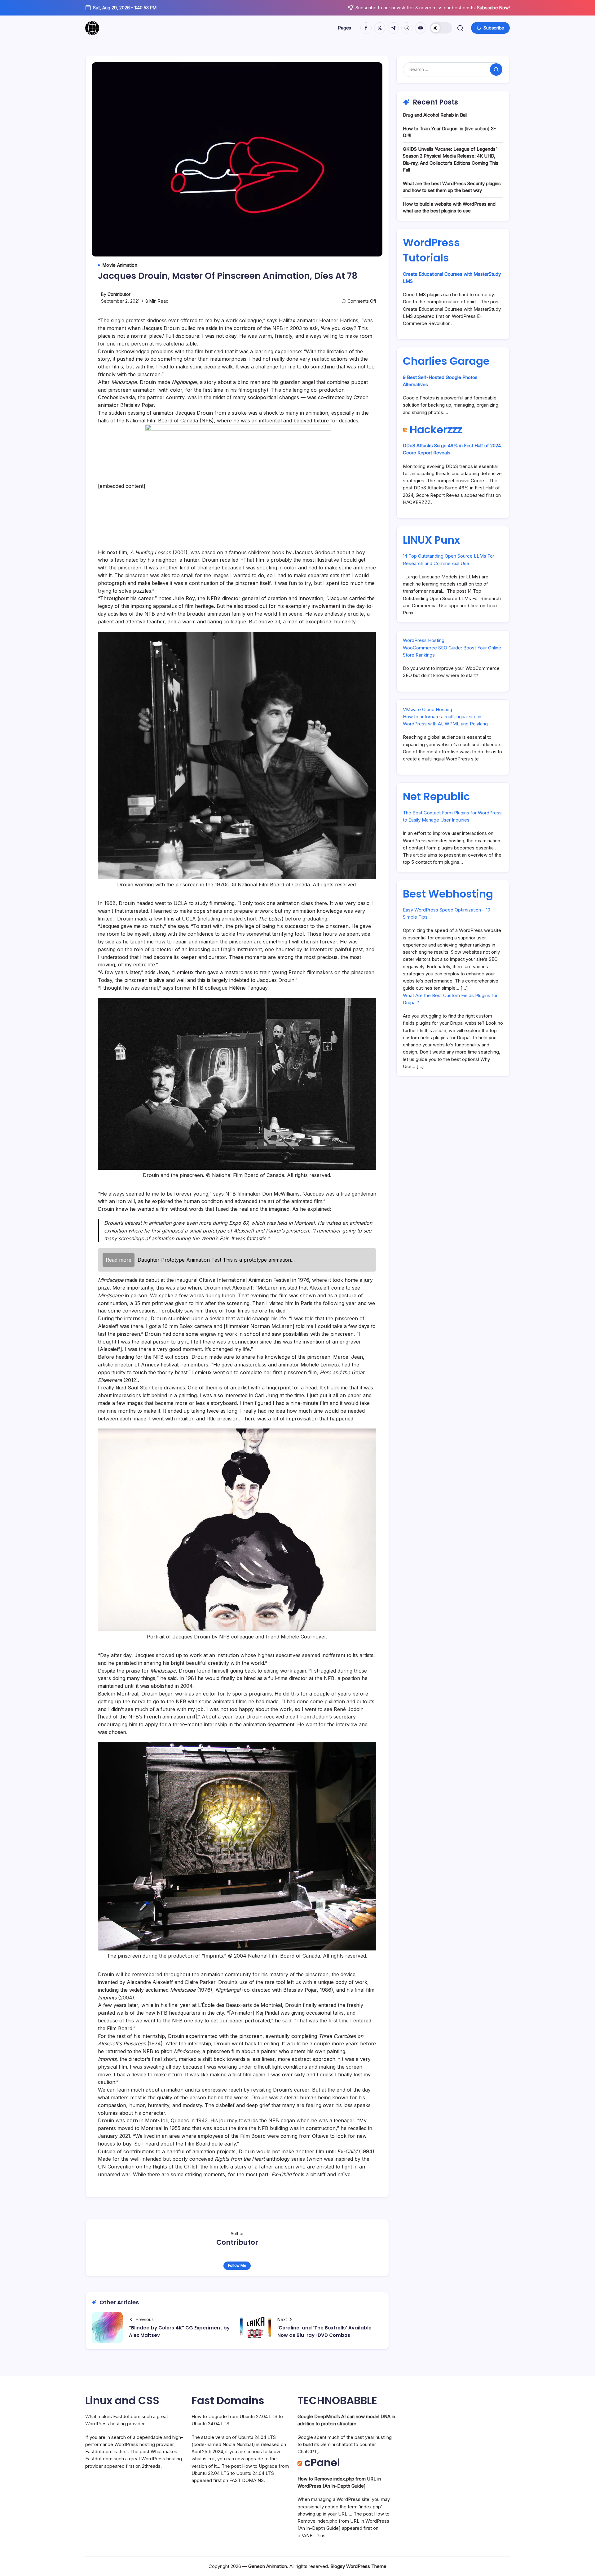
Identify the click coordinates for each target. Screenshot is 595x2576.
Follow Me (237, 2265)
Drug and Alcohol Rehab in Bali (435, 115)
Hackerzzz (436, 430)
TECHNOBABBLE (337, 2400)
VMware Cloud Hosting (428, 709)
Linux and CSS (122, 2400)
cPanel (322, 2462)
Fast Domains (228, 2400)
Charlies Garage (446, 361)
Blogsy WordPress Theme (358, 2566)
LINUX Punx (431, 540)
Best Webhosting (448, 894)
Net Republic (436, 796)
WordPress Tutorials (431, 250)
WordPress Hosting (424, 640)
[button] (441, 28)
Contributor (119, 294)
